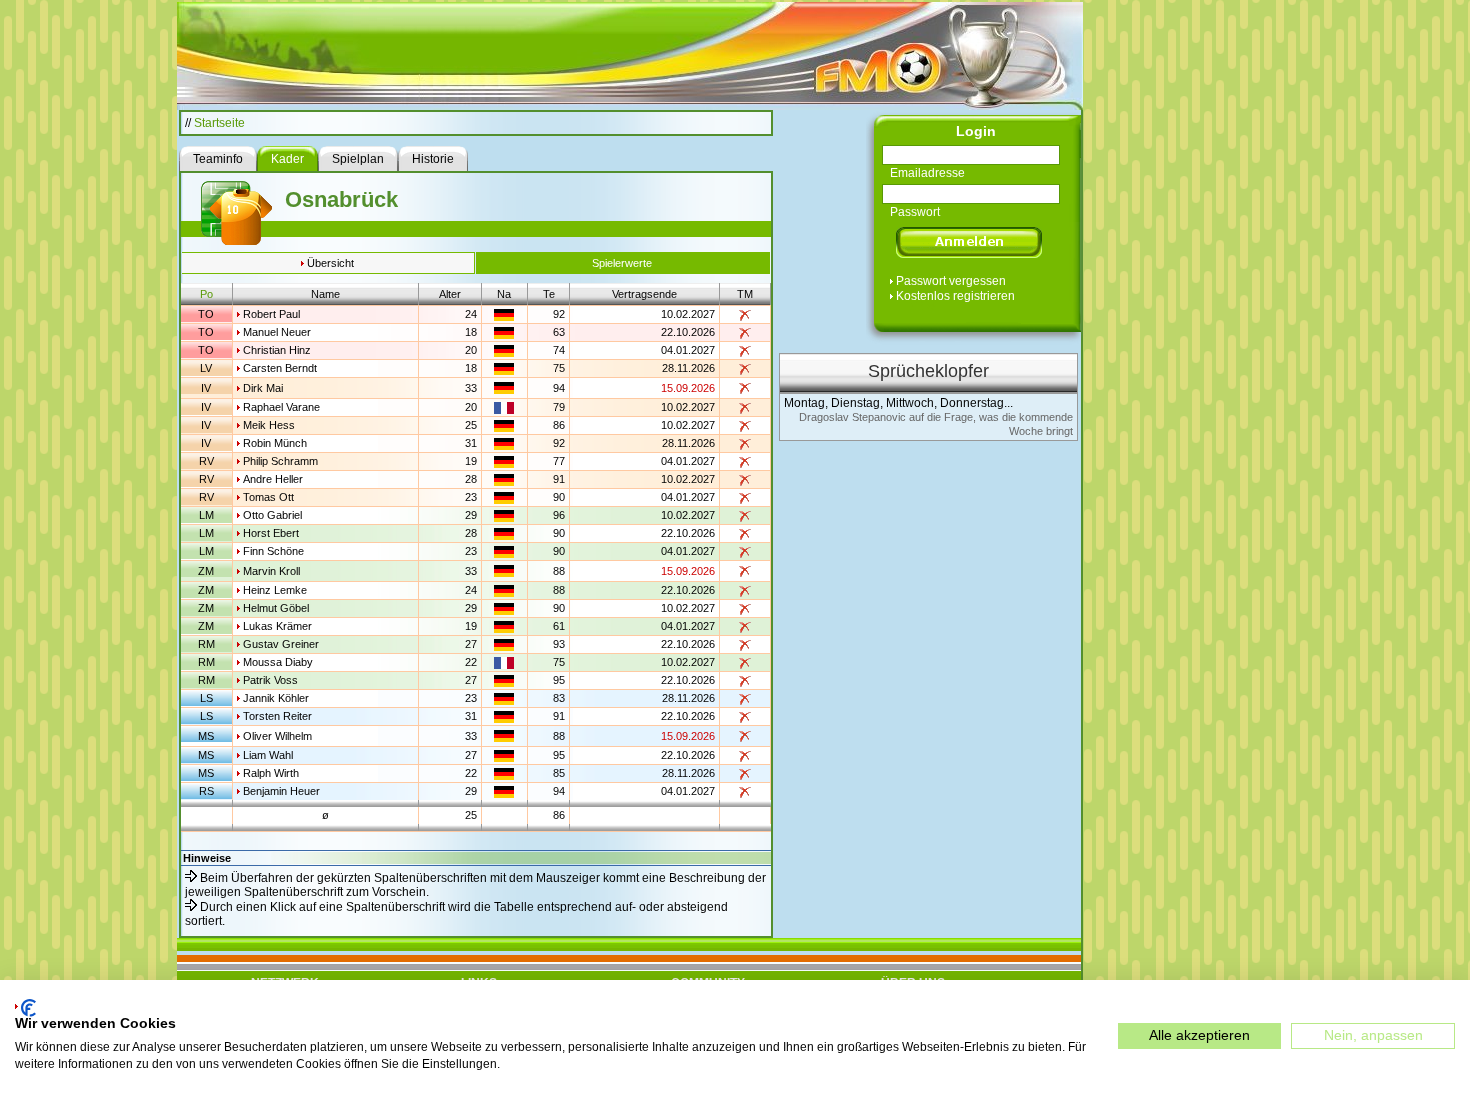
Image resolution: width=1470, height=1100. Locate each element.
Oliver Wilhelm (277, 736)
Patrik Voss (270, 680)
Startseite (219, 123)
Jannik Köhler (276, 698)
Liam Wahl (268, 755)
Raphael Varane (281, 407)
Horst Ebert (271, 533)
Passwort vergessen (951, 281)
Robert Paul (271, 314)
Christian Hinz (277, 350)
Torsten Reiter (277, 716)
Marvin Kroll (271, 571)
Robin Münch (275, 443)
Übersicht (330, 263)
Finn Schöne (273, 551)
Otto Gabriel (272, 515)
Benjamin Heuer (281, 791)
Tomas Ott (268, 497)
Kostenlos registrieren (955, 296)
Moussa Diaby (278, 662)
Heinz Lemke (275, 590)
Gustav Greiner (281, 644)
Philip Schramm (280, 461)
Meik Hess (269, 425)
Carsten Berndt (280, 368)
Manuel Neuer (277, 332)
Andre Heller (273, 479)
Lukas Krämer (277, 626)
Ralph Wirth (271, 773)
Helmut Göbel (276, 608)
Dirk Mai (263, 388)
